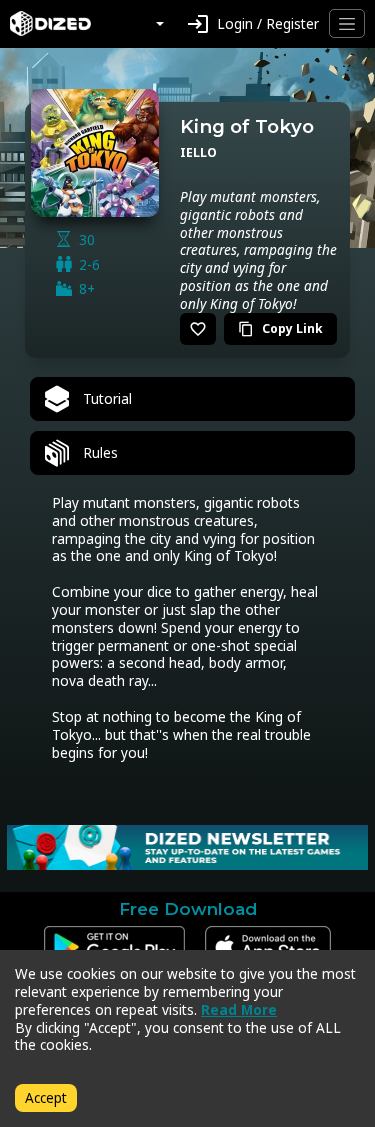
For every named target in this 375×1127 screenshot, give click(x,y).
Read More (239, 1009)
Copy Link (280, 328)
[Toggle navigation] (347, 23)
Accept (46, 1097)
